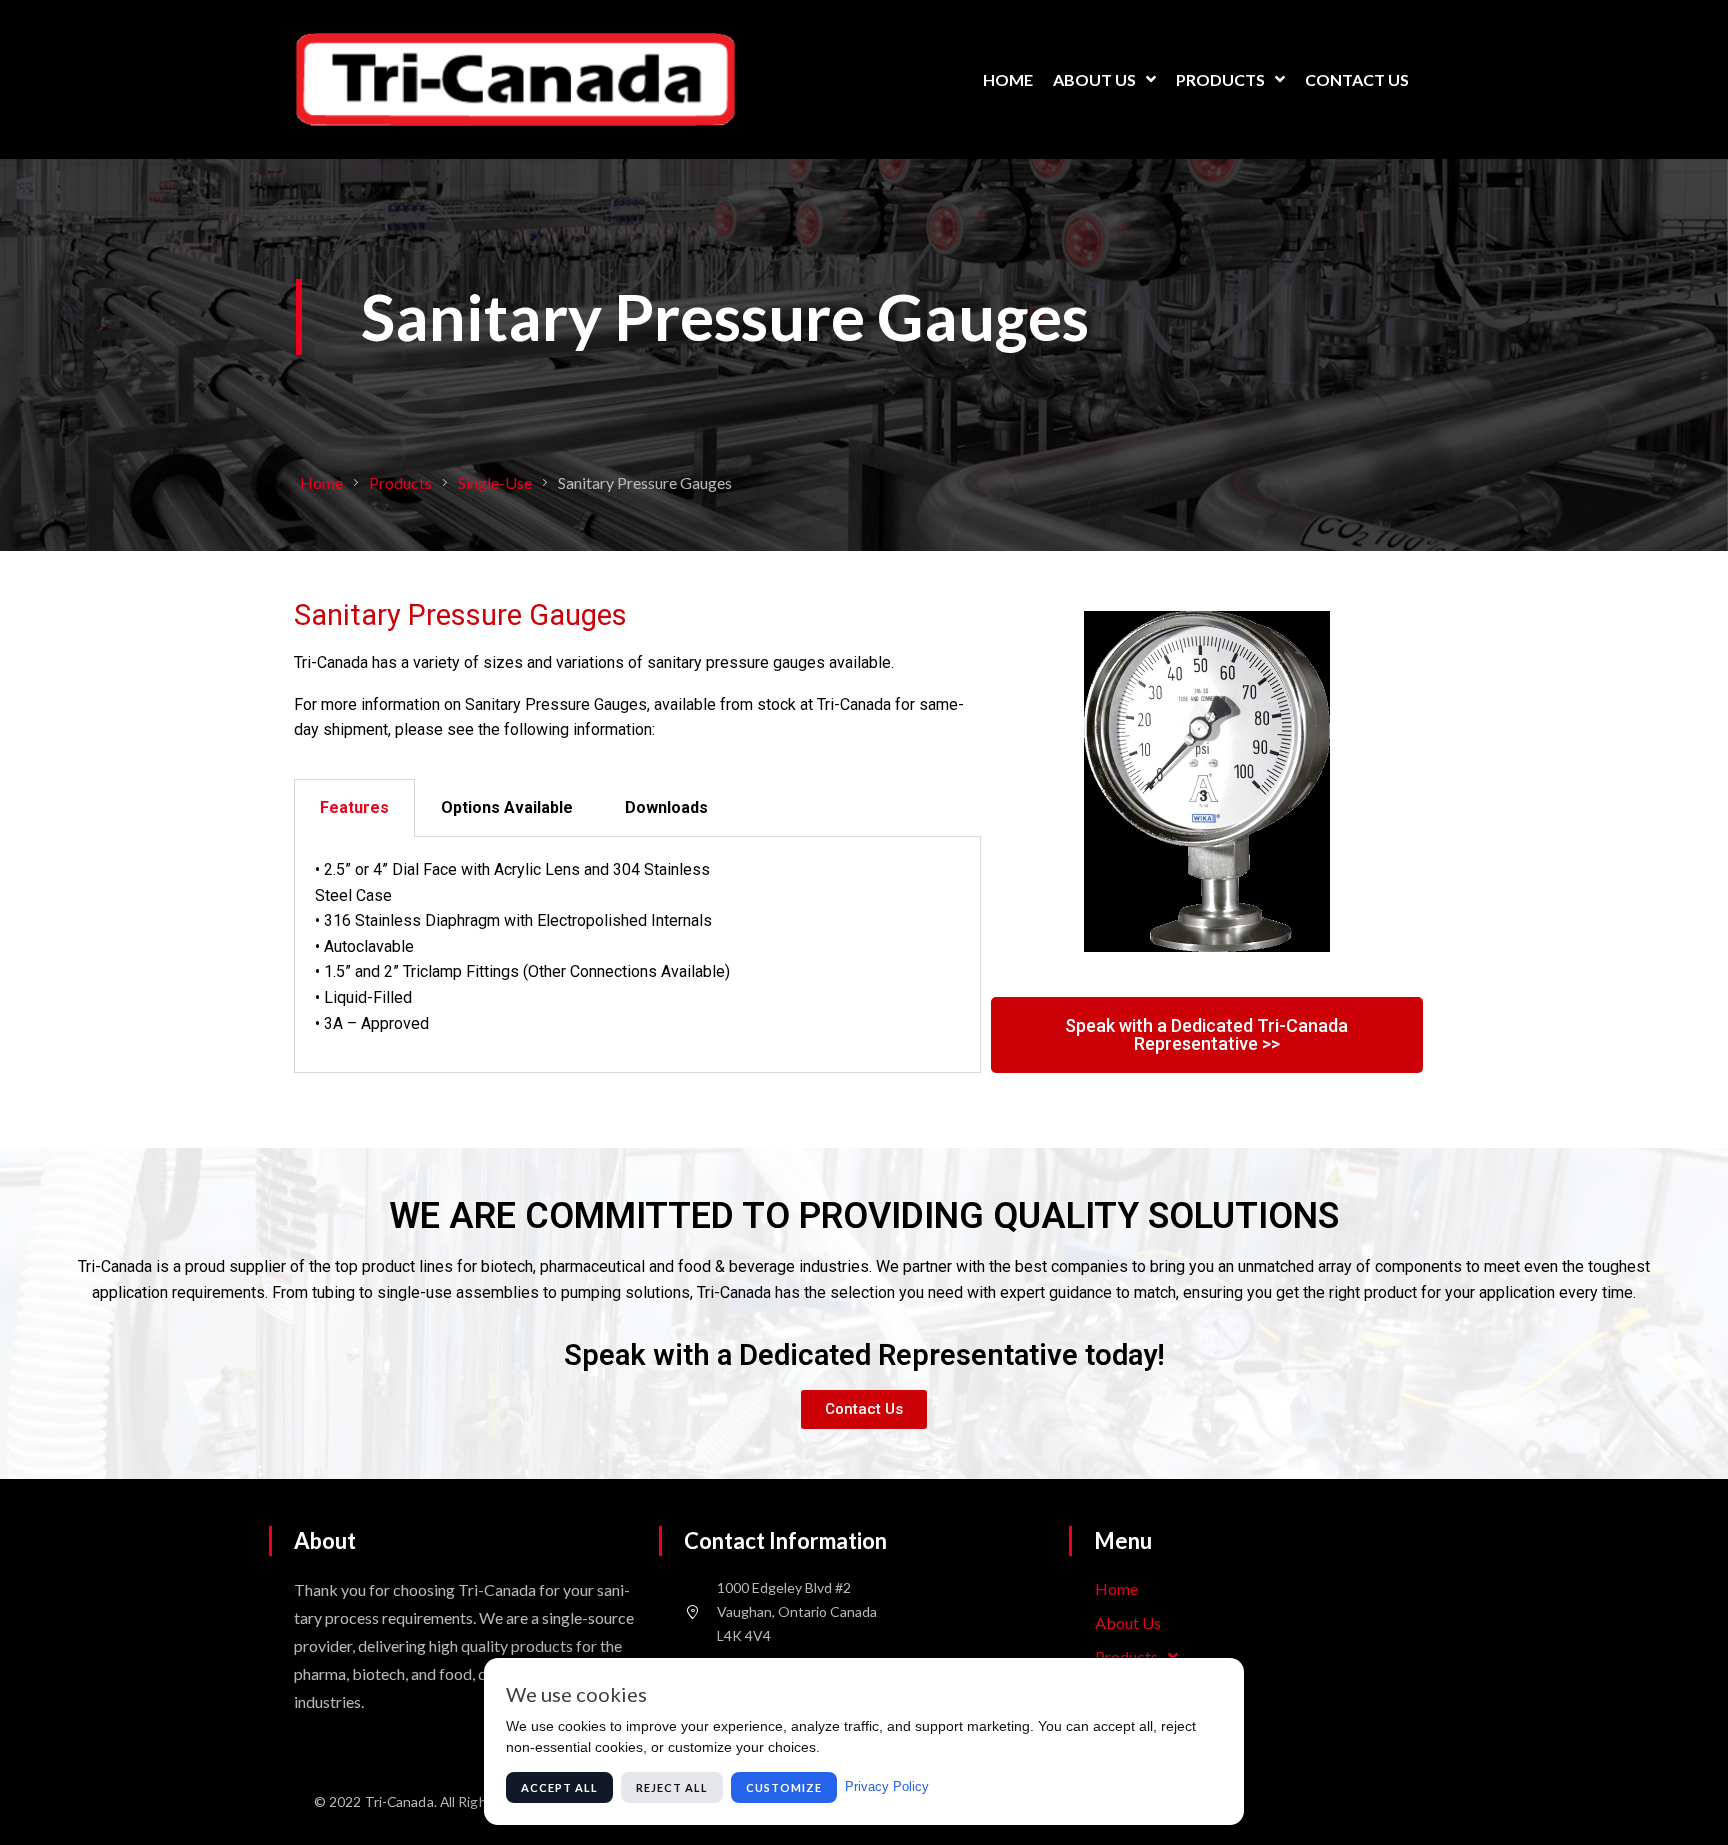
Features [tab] (354, 807)
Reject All (672, 1787)
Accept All (559, 1787)
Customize (784, 1787)
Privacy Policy (887, 1786)
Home (321, 482)
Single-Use (495, 482)
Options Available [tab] (507, 807)
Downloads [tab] (666, 807)
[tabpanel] (637, 955)
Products (400, 482)
